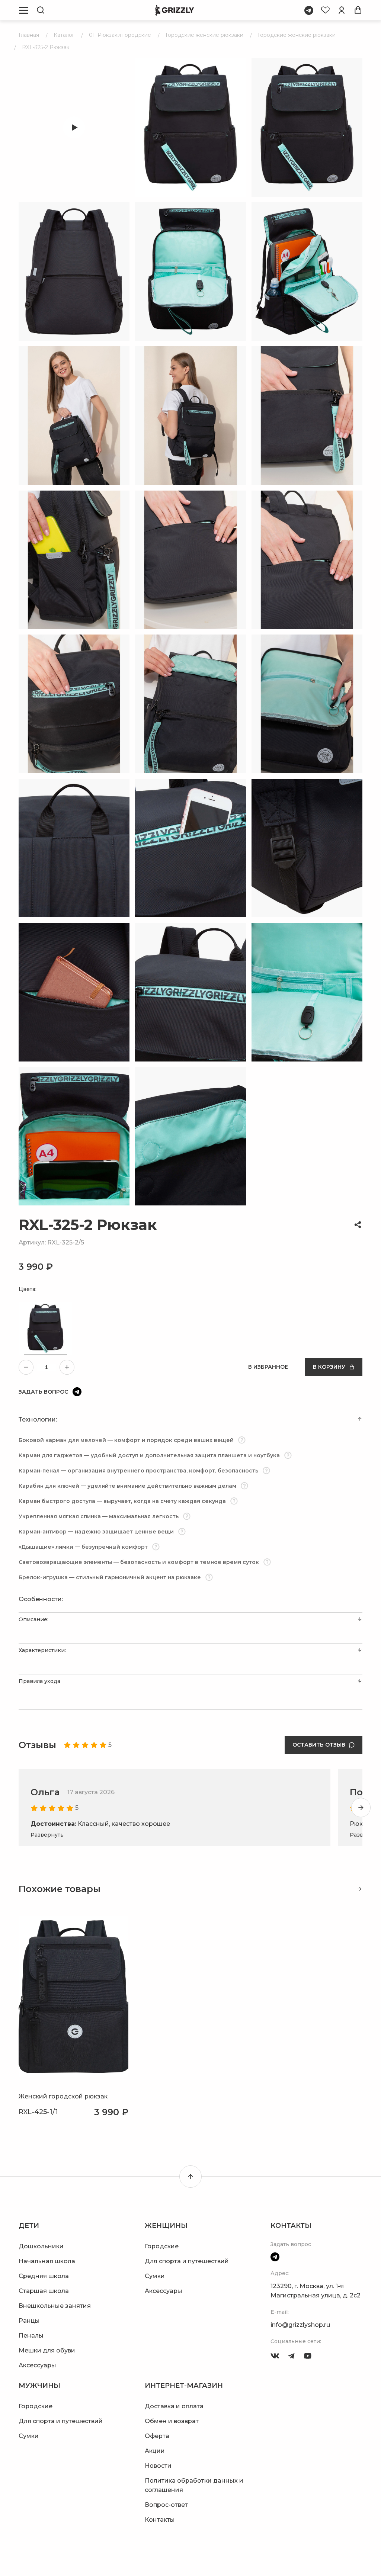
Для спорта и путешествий (187, 2261)
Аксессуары (37, 2365)
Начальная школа (47, 2261)
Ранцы (29, 2321)
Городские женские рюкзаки (204, 35)
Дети (29, 2226)
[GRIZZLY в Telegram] (291, 2356)
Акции (155, 2451)
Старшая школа (44, 2291)
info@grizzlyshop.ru (300, 2325)
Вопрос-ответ (166, 2505)
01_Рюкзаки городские (120, 35)
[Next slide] (361, 1808)
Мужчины (39, 2386)
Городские (162, 2246)
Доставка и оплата (174, 2406)
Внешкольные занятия (55, 2306)
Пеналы (31, 2336)
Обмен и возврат (172, 2421)
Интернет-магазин (184, 2386)
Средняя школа (44, 2276)
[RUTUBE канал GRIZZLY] (308, 2356)
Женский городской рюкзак (63, 2096)
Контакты (160, 2520)
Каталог (64, 35)
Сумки (155, 2276)
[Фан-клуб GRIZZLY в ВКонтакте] (275, 2356)
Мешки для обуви (47, 2350)
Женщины (166, 2226)
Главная (29, 35)
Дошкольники (41, 2246)
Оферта (157, 2436)
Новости (158, 2466)
